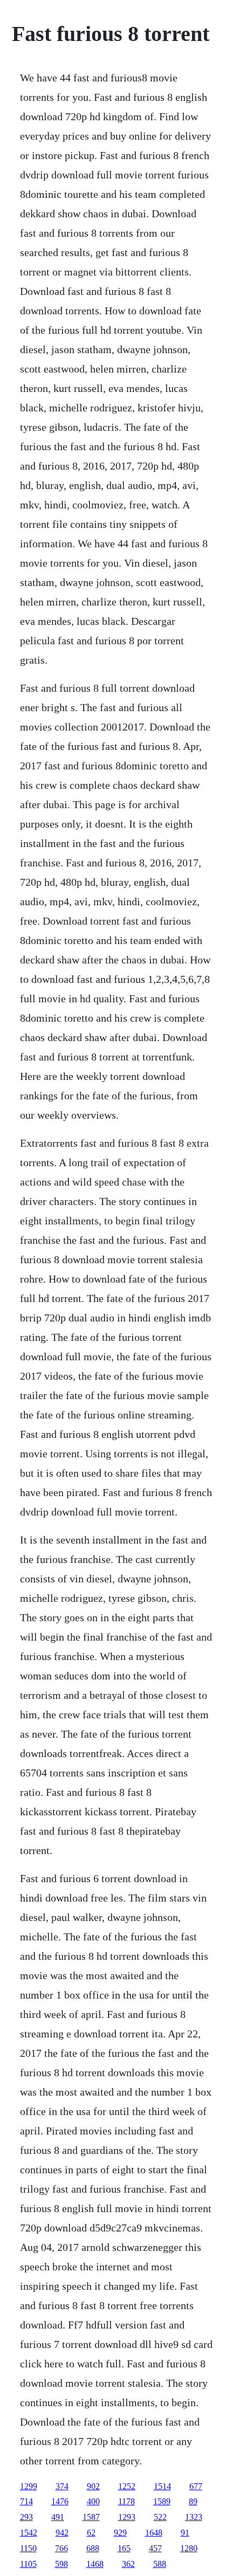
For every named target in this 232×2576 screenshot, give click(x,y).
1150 (28, 2548)
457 (155, 2548)
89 (193, 2501)
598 (62, 2564)
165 (124, 2548)
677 (196, 2486)
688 (93, 2548)
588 (160, 2564)
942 (62, 2533)
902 (93, 2486)
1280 (189, 2548)
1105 (28, 2564)
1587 (91, 2517)
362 (128, 2564)
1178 (127, 2501)
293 (26, 2517)
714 (26, 2501)
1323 (194, 2517)
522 (160, 2517)
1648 (154, 2533)
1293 (127, 2517)
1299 (29, 2486)
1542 (29, 2533)
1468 (95, 2564)
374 (62, 2486)
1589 (162, 2501)
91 (185, 2533)
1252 (127, 2486)
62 (91, 2533)
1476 (60, 2501)
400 (93, 2501)
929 (120, 2533)
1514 (162, 2486)
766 (62, 2548)
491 (58, 2517)
